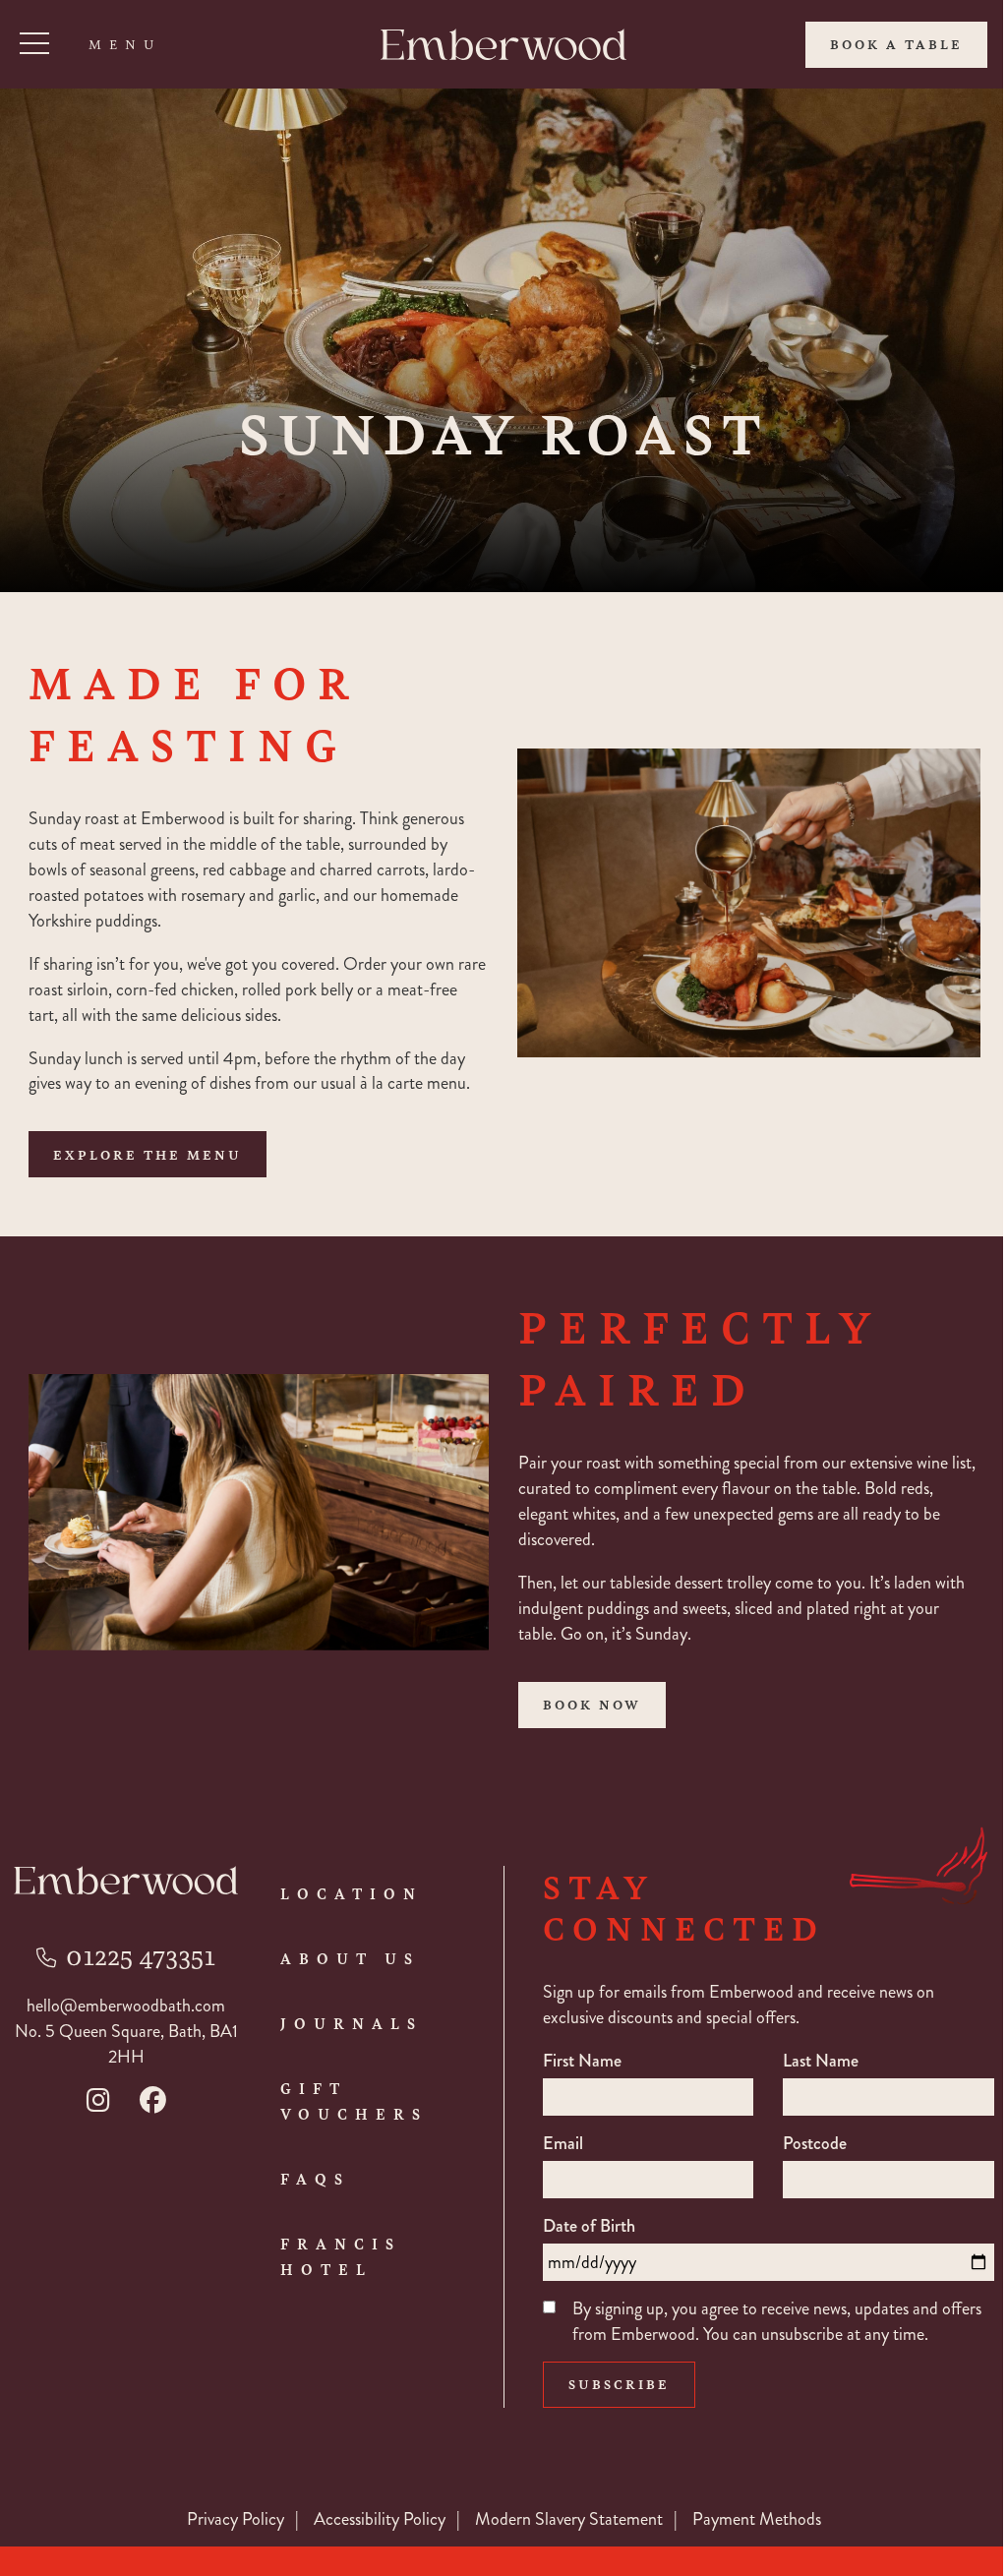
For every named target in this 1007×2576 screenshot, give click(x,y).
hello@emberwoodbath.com (126, 2006)
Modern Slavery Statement (569, 2519)
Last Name (821, 2061)
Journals (352, 2023)
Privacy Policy (236, 2519)
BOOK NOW (592, 1704)
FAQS (315, 2179)
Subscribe (619, 2384)
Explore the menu (148, 1154)
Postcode (815, 2143)
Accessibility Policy (380, 2519)
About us (350, 1958)
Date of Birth (589, 2226)
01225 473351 (141, 1954)
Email (563, 2143)
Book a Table (896, 44)
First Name (582, 2061)
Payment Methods (757, 2519)
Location (352, 1893)
